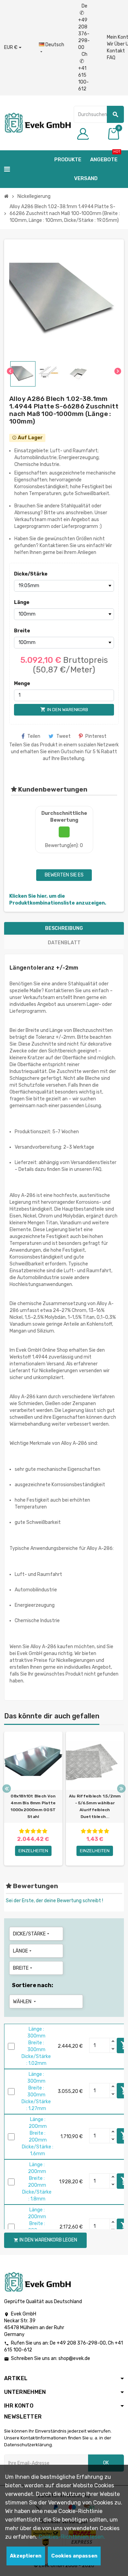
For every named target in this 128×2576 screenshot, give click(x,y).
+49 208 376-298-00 (81, 2343)
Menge (22, 684)
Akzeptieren (26, 2556)
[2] (27, 1831)
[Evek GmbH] (37, 122)
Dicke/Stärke (26, 574)
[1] (22, 1831)
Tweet (63, 736)
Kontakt (116, 51)
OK (106, 2463)
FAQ (111, 58)
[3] (33, 1831)
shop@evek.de (74, 2358)
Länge (22, 602)
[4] (39, 1831)
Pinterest (96, 736)
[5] (45, 1831)
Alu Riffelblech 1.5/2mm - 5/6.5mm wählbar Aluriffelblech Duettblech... (95, 1806)
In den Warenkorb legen (45, 2240)
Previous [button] (7, 1788)
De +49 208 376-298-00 (84, 27)
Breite (22, 631)
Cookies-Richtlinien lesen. (72, 2537)
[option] (33, 1799)
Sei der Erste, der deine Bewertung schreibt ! (54, 1901)
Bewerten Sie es (64, 875)
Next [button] (121, 1788)
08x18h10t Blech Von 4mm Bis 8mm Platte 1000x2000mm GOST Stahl (33, 1806)
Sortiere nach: (33, 1985)
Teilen (34, 736)
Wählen (25, 2002)
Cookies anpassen (74, 2556)
